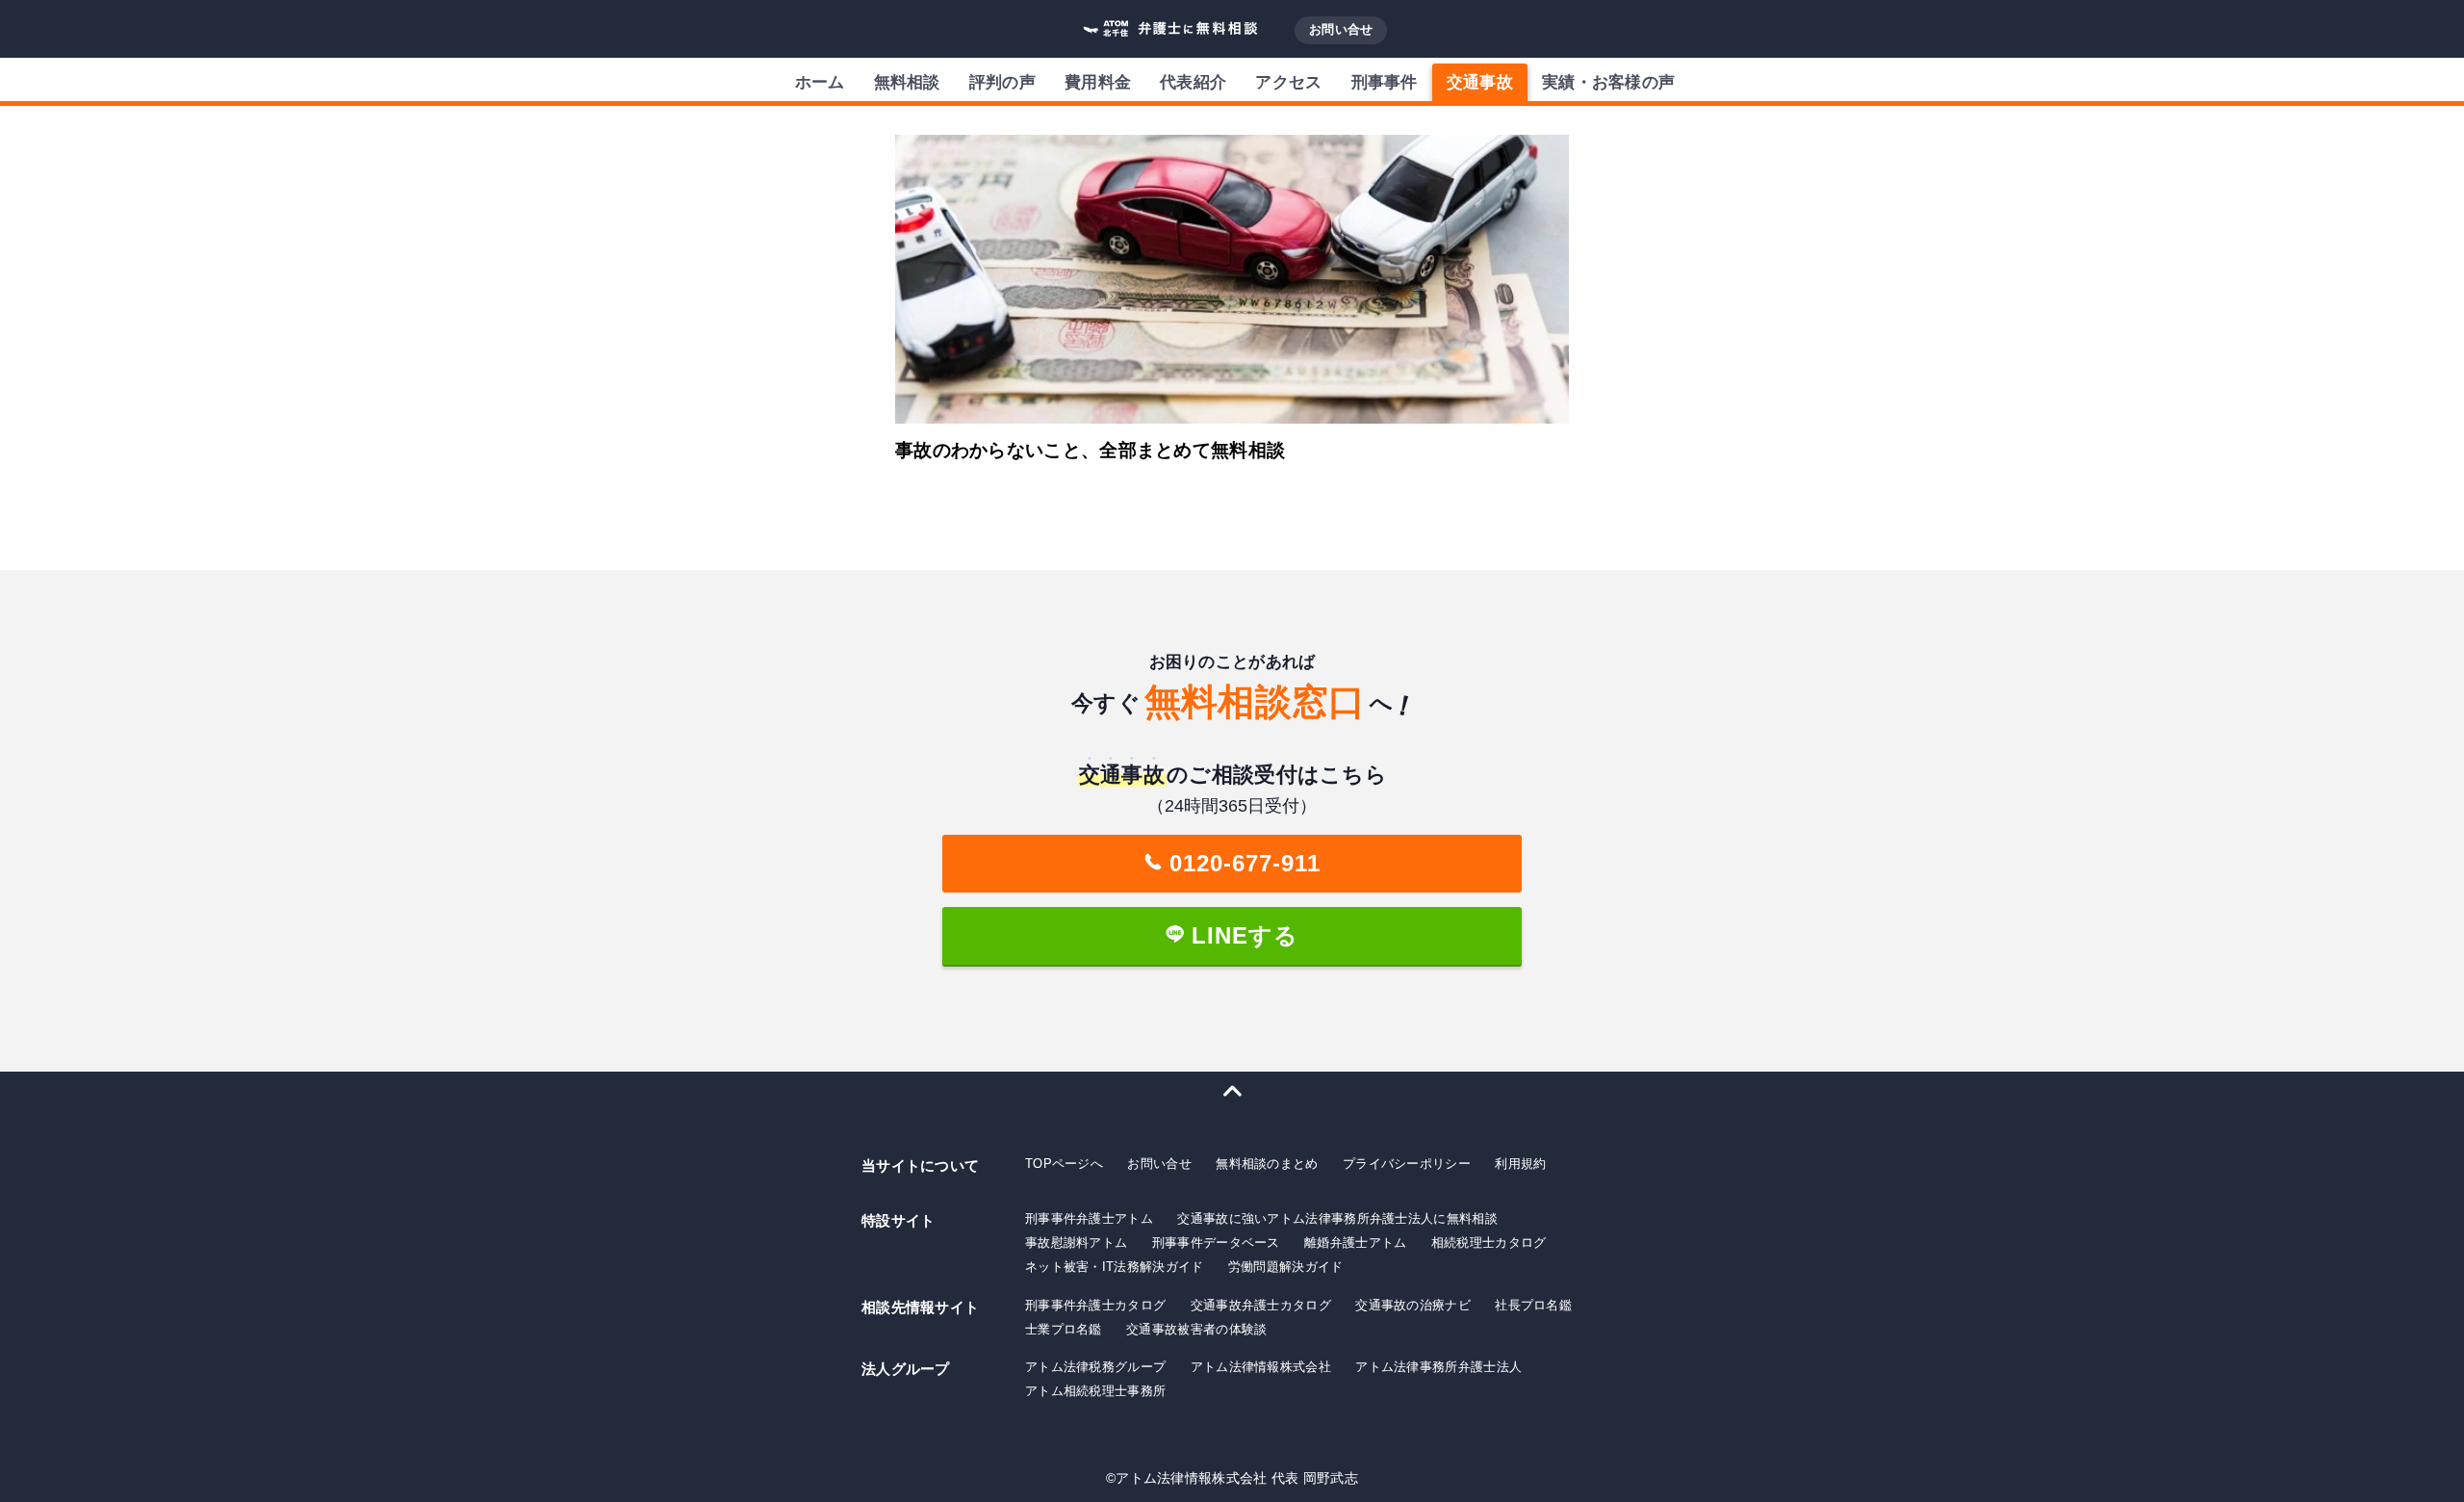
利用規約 (1520, 1164)
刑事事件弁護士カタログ (1095, 1305)
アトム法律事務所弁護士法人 (1438, 1367)
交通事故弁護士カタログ (1261, 1305)
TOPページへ (1064, 1164)
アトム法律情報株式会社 (1261, 1367)
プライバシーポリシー (1407, 1164)
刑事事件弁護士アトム (1089, 1218)
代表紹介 (1193, 82)
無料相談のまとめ (1267, 1164)
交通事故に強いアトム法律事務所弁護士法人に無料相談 (1337, 1218)
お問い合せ (1341, 29)
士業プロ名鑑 (1064, 1329)
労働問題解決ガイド (1286, 1267)
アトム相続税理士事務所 (1095, 1391)
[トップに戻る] (1232, 1091)
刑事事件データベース (1216, 1243)
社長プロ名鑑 (1533, 1305)
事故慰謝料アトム (1076, 1243)
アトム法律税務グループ (1095, 1367)
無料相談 (907, 82)
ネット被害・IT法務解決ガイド (1115, 1267)
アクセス (1288, 82)
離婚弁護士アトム (1355, 1243)
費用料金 (1098, 82)
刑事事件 (1385, 82)
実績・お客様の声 (1608, 82)
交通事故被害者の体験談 (1196, 1329)
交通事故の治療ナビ (1413, 1305)
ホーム (820, 82)
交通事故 (1480, 82)
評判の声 (1002, 82)
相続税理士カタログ (1489, 1243)
